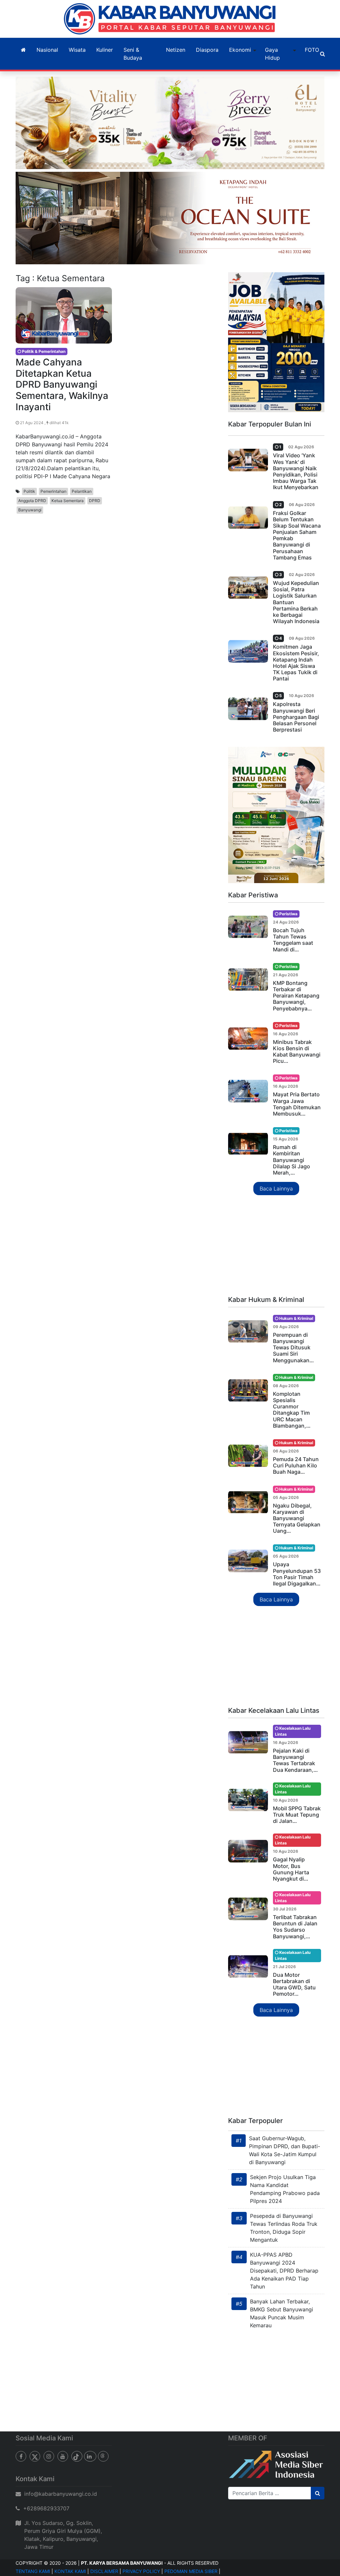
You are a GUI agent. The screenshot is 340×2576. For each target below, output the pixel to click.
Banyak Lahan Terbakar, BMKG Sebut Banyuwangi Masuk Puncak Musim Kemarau (282, 2313)
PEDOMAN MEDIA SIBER (191, 2571)
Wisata (77, 50)
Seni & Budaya (133, 54)
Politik (29, 491)
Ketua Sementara (68, 501)
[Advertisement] (276, 1246)
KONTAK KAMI (70, 2571)
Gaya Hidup (272, 54)
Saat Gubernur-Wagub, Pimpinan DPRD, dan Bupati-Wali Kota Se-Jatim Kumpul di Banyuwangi (285, 2150)
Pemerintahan (53, 491)
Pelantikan (82, 491)
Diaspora (207, 50)
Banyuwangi (30, 510)
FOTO (312, 50)
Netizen (176, 50)
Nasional (47, 50)
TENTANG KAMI (33, 2571)
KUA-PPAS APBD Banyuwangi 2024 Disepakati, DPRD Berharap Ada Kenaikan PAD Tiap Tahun (284, 2271)
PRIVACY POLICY (141, 2571)
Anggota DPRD (32, 501)
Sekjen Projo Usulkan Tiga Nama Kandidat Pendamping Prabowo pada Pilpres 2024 (285, 2189)
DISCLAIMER (104, 2571)
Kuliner (105, 50)
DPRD (95, 501)
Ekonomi (240, 50)
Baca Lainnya (276, 1189)
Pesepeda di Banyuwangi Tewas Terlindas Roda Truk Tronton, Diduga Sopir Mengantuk (284, 2228)
